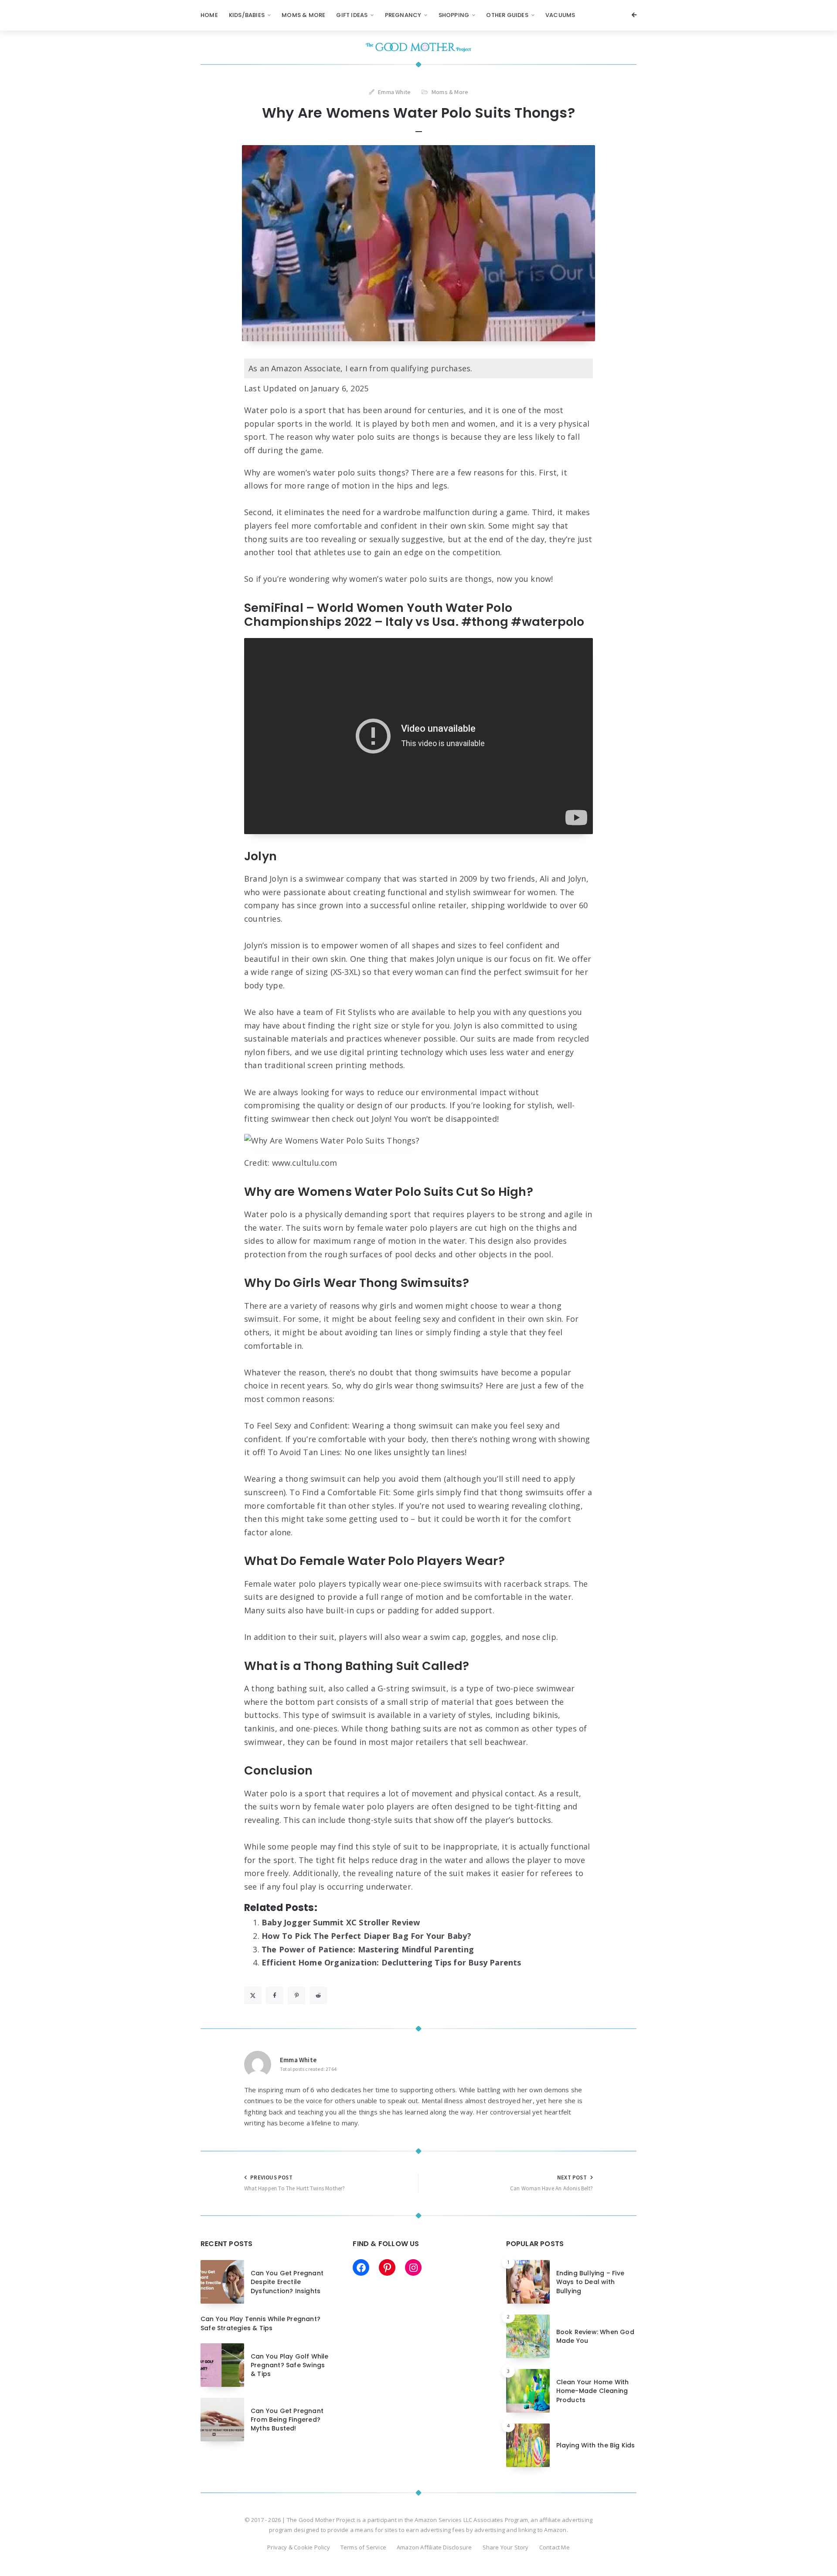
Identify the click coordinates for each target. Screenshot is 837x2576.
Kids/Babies (247, 15)
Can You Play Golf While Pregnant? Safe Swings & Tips (290, 2365)
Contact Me (555, 2547)
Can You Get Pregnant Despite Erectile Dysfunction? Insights (287, 2282)
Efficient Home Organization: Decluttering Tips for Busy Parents (391, 1962)
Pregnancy (403, 15)
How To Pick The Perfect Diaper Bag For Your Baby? (366, 1936)
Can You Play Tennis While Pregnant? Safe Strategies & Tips (260, 2323)
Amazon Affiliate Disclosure (434, 2547)
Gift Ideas (352, 15)
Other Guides (507, 15)
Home (209, 15)
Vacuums (560, 15)
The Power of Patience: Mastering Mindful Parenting (368, 1949)
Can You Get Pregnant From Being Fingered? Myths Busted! (287, 2420)
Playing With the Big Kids (596, 2445)
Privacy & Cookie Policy (299, 2547)
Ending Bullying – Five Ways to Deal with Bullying (590, 2282)
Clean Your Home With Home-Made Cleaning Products (593, 2391)
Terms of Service (363, 2547)
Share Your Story (506, 2547)
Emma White (298, 2060)
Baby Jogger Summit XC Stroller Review (341, 1922)
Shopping (454, 15)
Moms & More (303, 15)
